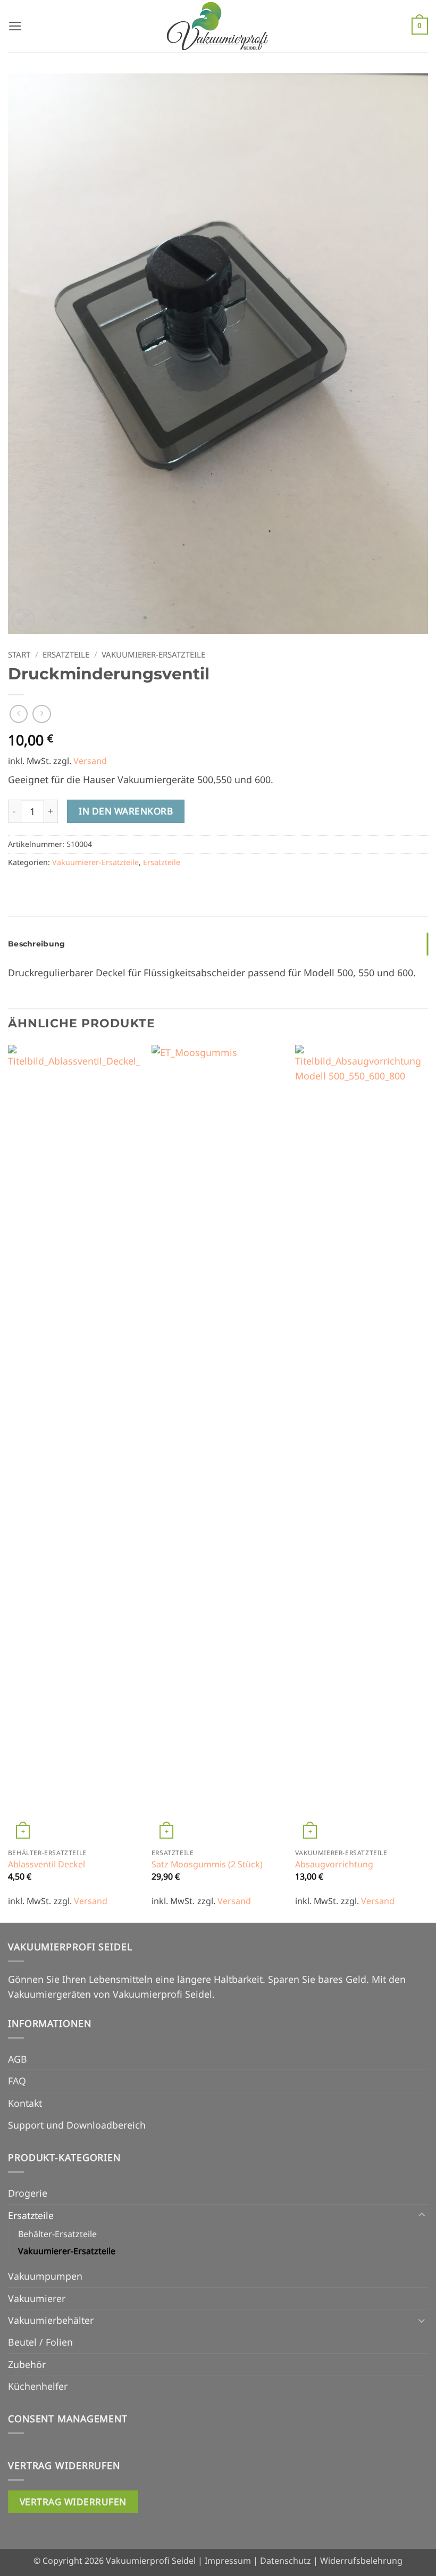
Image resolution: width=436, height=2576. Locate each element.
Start (19, 654)
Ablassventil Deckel (47, 1864)
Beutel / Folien (40, 2342)
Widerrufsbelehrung (361, 2561)
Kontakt (25, 2103)
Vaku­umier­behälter (51, 2320)
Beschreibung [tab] (36, 944)
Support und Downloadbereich (77, 2125)
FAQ (17, 2081)
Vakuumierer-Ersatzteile (153, 654)
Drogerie (28, 2193)
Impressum (228, 2561)
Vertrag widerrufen (73, 2502)
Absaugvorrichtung (334, 1864)
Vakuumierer (37, 2298)
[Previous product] (41, 714)
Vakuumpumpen (45, 2276)
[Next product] (19, 714)
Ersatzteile (66, 654)
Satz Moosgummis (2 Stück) (207, 1864)
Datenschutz (286, 2561)
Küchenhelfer (38, 2386)
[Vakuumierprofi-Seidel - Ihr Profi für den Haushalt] (218, 26)
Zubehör (27, 2364)
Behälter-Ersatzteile (57, 2234)
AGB (18, 2059)
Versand (90, 761)
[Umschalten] (422, 2215)
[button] (15, 26)
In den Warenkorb (126, 811)
